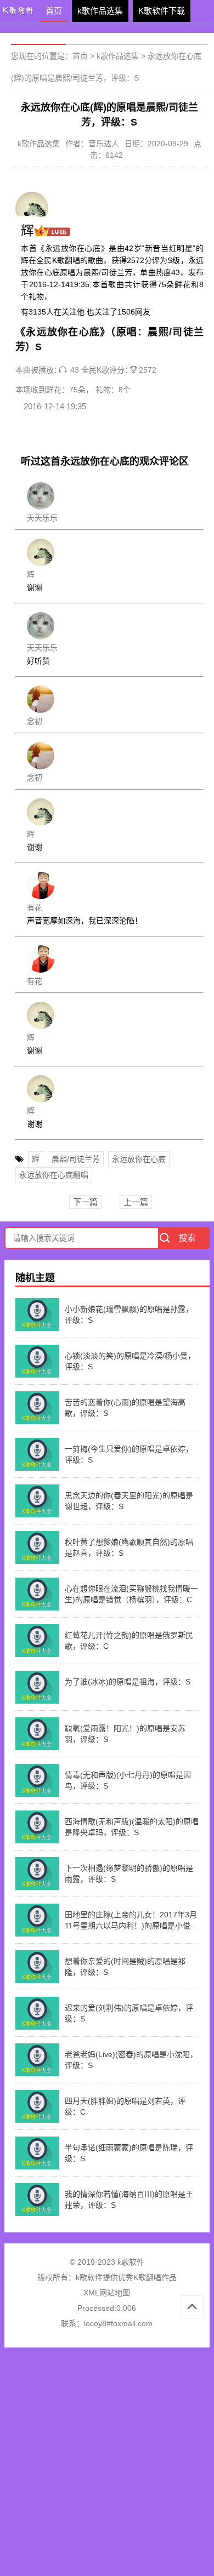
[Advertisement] (107, 2465)
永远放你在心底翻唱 (54, 1175)
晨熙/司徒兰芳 (76, 1159)
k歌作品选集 (100, 11)
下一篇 (85, 1202)
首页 (54, 11)
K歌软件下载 (162, 11)
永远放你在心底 (139, 1159)
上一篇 (136, 1202)
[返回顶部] (192, 2307)
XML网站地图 (107, 2293)
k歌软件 (89, 2277)
